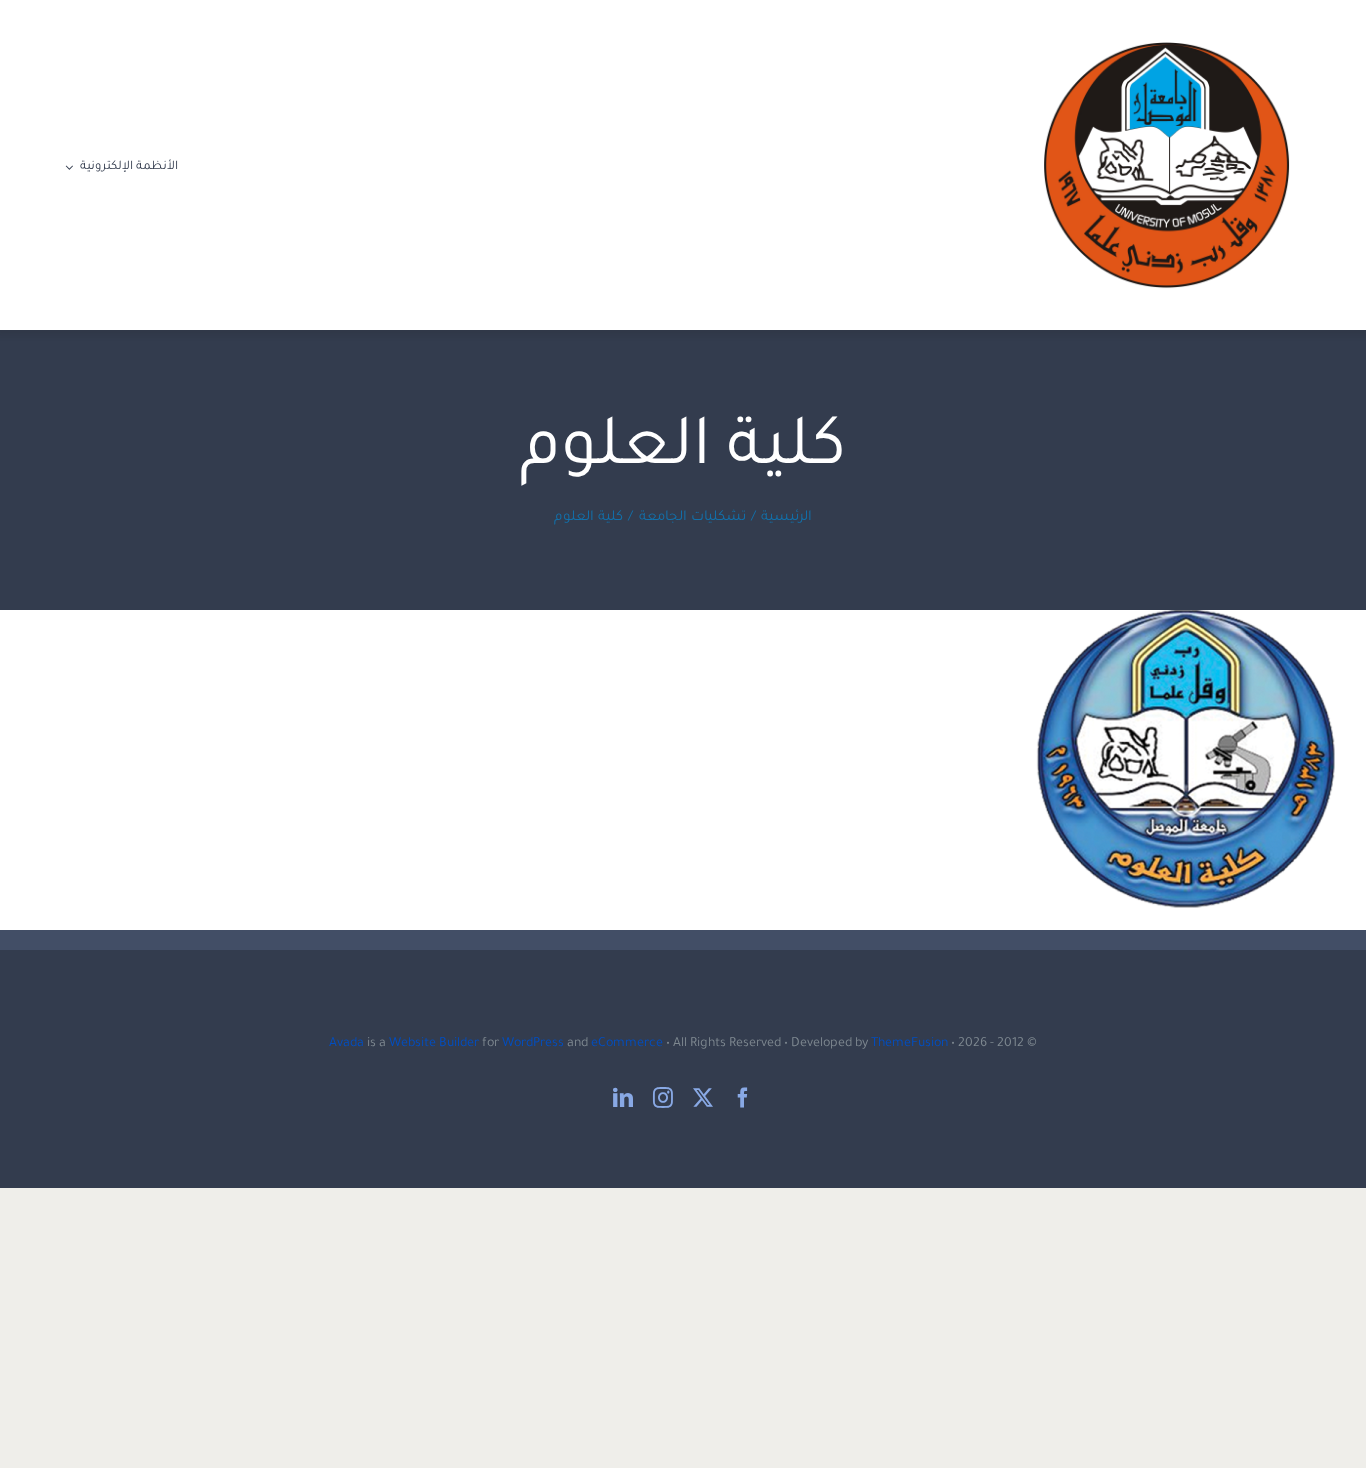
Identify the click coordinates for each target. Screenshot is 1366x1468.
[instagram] (663, 1098)
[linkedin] (623, 1098)
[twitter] (703, 1098)
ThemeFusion (909, 1044)
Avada (346, 1044)
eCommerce (627, 1044)
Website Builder (434, 1044)
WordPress (533, 1044)
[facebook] (743, 1098)
